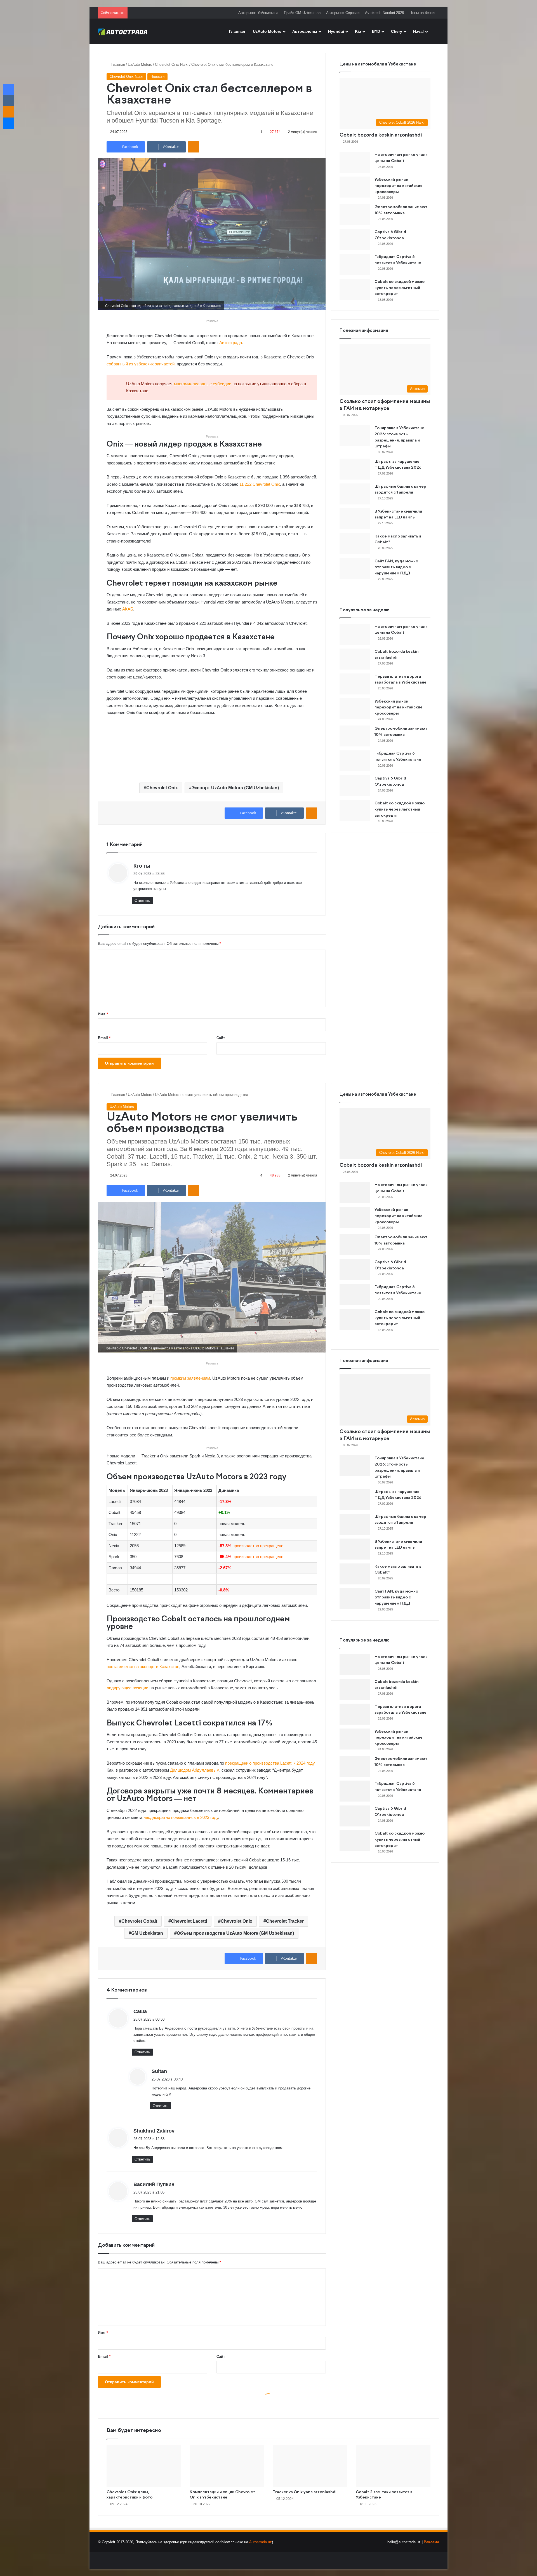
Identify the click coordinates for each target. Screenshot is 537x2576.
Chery (397, 31)
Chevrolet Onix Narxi (172, 64)
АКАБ (128, 609)
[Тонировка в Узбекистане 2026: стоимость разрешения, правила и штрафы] (355, 435)
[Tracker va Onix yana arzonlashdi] (310, 2466)
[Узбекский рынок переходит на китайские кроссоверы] (355, 187)
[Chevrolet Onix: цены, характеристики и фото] (144, 2466)
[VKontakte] (8, 101)
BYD (376, 31)
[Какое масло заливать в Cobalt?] (355, 544)
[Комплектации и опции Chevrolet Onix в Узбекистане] (227, 2466)
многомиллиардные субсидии (203, 384)
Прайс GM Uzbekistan (302, 13)
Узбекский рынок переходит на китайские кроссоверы (399, 186)
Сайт (221, 1038)
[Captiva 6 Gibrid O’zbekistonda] (355, 239)
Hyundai (336, 31)
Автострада (231, 343)
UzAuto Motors (267, 31)
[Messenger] (8, 123)
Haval (418, 31)
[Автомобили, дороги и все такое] (123, 31)
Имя (103, 1014)
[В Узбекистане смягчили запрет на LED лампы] (355, 519)
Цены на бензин (423, 13)
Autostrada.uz (261, 2542)
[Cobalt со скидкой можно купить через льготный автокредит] (355, 289)
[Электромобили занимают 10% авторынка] (355, 214)
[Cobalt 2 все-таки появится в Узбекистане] (393, 2466)
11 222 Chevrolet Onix (260, 484)
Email (104, 1038)
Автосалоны (305, 31)
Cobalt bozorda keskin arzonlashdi (381, 135)
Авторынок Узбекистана (258, 13)
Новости (157, 77)
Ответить (142, 900)
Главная (237, 31)
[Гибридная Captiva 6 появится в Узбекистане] (355, 264)
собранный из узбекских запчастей (141, 364)
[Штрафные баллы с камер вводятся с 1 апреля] (355, 494)
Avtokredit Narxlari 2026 (384, 13)
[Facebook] (8, 90)
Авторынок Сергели (343, 13)
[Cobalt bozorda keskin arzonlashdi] (355, 659)
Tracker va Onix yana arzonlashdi (305, 2492)
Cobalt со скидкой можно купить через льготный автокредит (400, 288)
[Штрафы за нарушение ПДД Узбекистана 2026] (355, 469)
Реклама (431, 2542)
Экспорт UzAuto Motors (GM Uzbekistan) (235, 788)
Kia (358, 31)
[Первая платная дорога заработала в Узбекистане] (355, 684)
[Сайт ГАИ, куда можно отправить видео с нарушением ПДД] (355, 569)
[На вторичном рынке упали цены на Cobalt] (355, 162)
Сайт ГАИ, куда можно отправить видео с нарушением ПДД (396, 567)
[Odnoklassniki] (194, 147)
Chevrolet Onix (162, 788)
